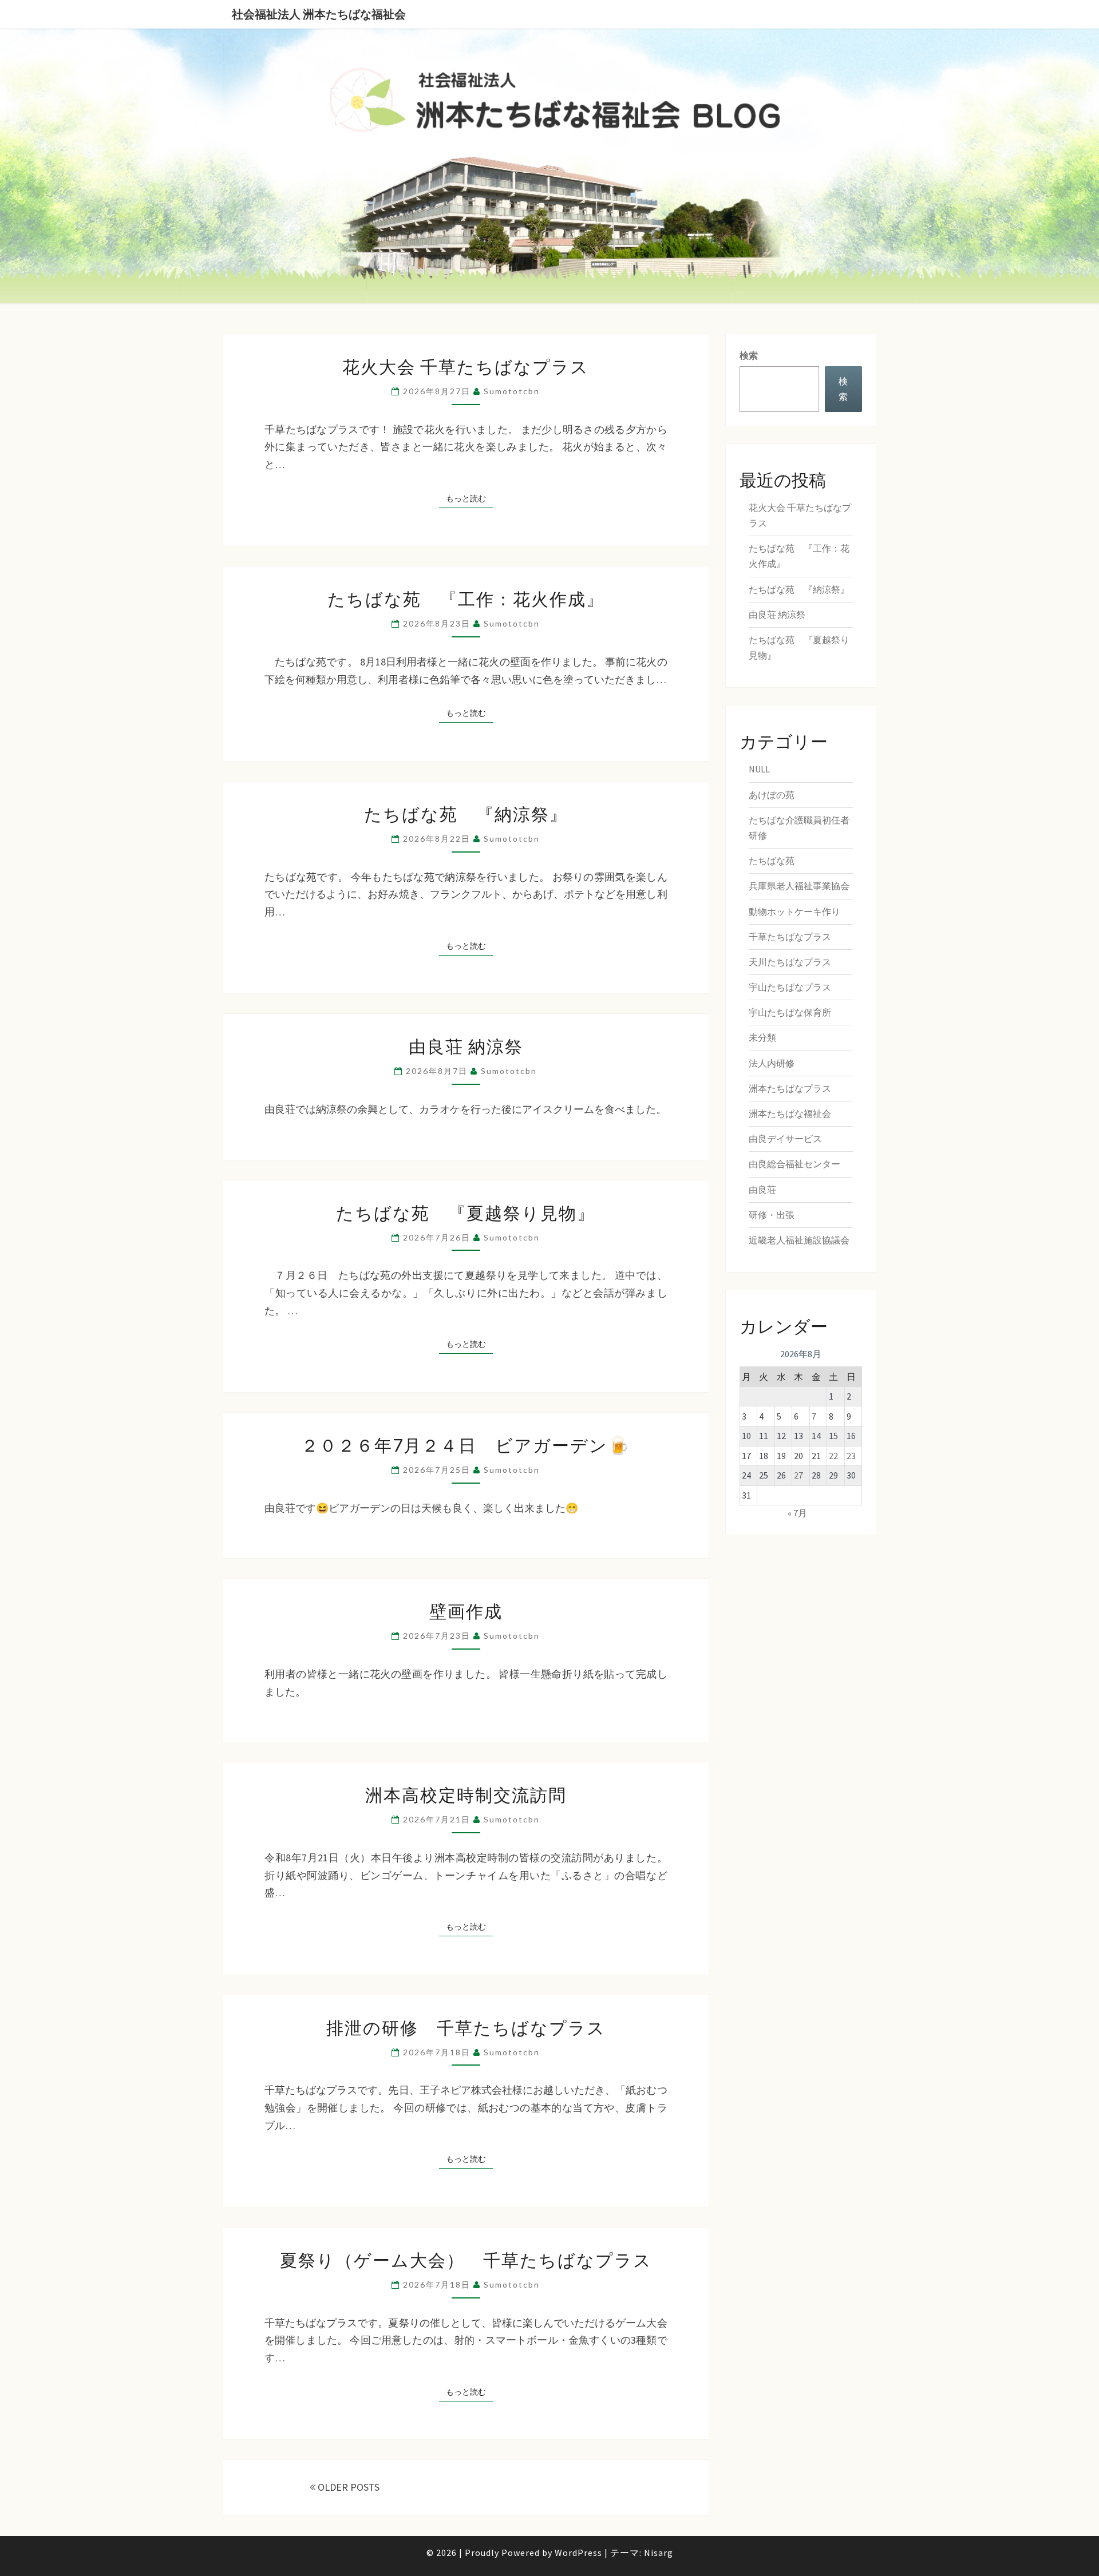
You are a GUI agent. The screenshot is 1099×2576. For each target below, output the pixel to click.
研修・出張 (772, 1215)
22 (833, 1456)
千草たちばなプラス (790, 937)
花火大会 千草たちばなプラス (466, 366)
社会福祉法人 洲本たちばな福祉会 (319, 14)
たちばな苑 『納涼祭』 (466, 814)
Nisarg (659, 2553)
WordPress (578, 2553)
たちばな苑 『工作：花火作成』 (466, 599)
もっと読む (469, 498)
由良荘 (762, 1190)
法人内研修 (772, 1063)
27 (798, 1475)
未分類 (762, 1037)
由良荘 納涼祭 (466, 1046)
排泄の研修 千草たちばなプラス (466, 2027)
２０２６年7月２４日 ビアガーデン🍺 (466, 1445)
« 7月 (797, 1513)
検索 (749, 355)
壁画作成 (466, 1611)
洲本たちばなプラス (790, 1088)
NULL (759, 769)
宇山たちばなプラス (790, 987)
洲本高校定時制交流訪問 (466, 1794)
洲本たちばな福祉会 (790, 1113)
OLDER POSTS (347, 2487)
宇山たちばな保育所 (790, 1012)
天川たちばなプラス (790, 962)
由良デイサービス (785, 1139)
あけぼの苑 (772, 795)
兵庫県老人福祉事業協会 (799, 886)
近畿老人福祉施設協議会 (799, 1240)
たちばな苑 (772, 861)
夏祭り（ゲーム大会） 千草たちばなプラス (466, 2260)
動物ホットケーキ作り (794, 911)
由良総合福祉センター (794, 1164)
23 (851, 1456)
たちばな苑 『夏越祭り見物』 (466, 1212)
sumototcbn (512, 391)
